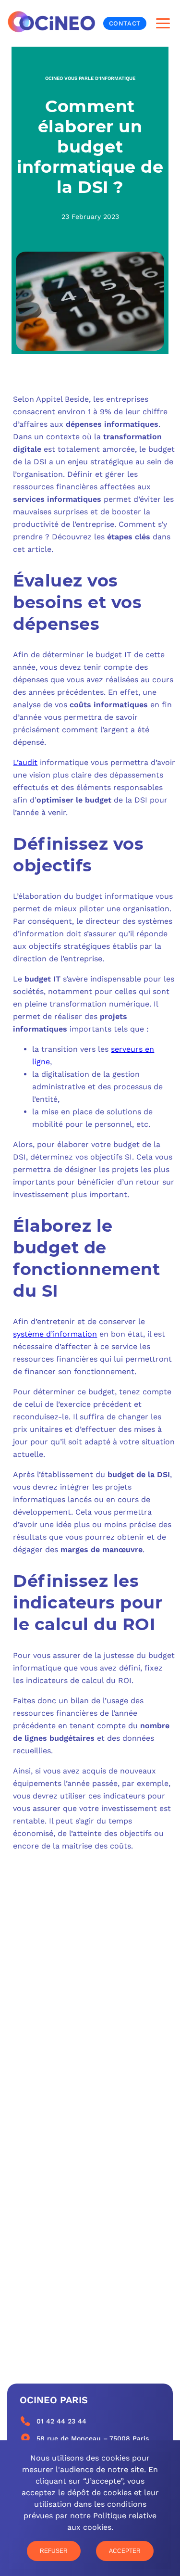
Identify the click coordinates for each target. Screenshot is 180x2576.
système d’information (55, 1334)
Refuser (54, 2551)
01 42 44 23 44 (61, 2421)
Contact (125, 23)
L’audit (25, 762)
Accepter (125, 2551)
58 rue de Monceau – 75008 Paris (93, 2438)
